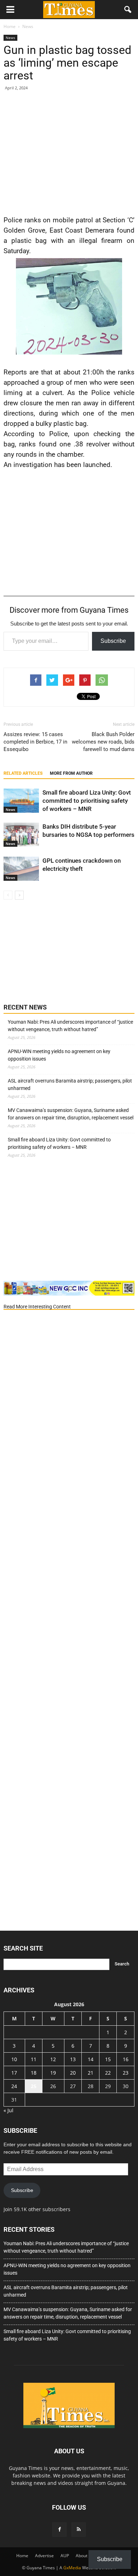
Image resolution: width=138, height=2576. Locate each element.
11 (34, 2059)
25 (34, 2086)
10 (14, 2059)
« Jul (8, 2110)
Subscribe (113, 641)
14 (91, 2059)
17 (14, 2073)
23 (126, 2073)
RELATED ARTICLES (23, 773)
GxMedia (72, 2568)
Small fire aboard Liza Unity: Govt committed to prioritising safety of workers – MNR (87, 801)
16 (126, 2059)
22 (108, 2073)
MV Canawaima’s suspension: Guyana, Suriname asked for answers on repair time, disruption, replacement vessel (71, 1114)
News (10, 38)
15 (108, 2059)
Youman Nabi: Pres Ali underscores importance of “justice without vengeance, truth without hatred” (70, 1026)
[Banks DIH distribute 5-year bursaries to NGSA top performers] (21, 835)
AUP (65, 2556)
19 (53, 2073)
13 (73, 2059)
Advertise (44, 2556)
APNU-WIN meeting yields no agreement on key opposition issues (59, 1055)
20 (73, 2073)
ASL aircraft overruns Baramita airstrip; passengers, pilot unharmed (70, 1084)
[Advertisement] (69, 152)
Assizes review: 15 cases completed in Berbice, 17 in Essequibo (35, 742)
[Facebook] (59, 2530)
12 (53, 2059)
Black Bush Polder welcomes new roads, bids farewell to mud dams (103, 742)
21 (91, 2073)
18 (34, 2073)
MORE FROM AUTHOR (71, 773)
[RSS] (79, 2530)
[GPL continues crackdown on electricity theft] (21, 869)
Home (22, 2556)
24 (14, 2086)
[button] (128, 10)
